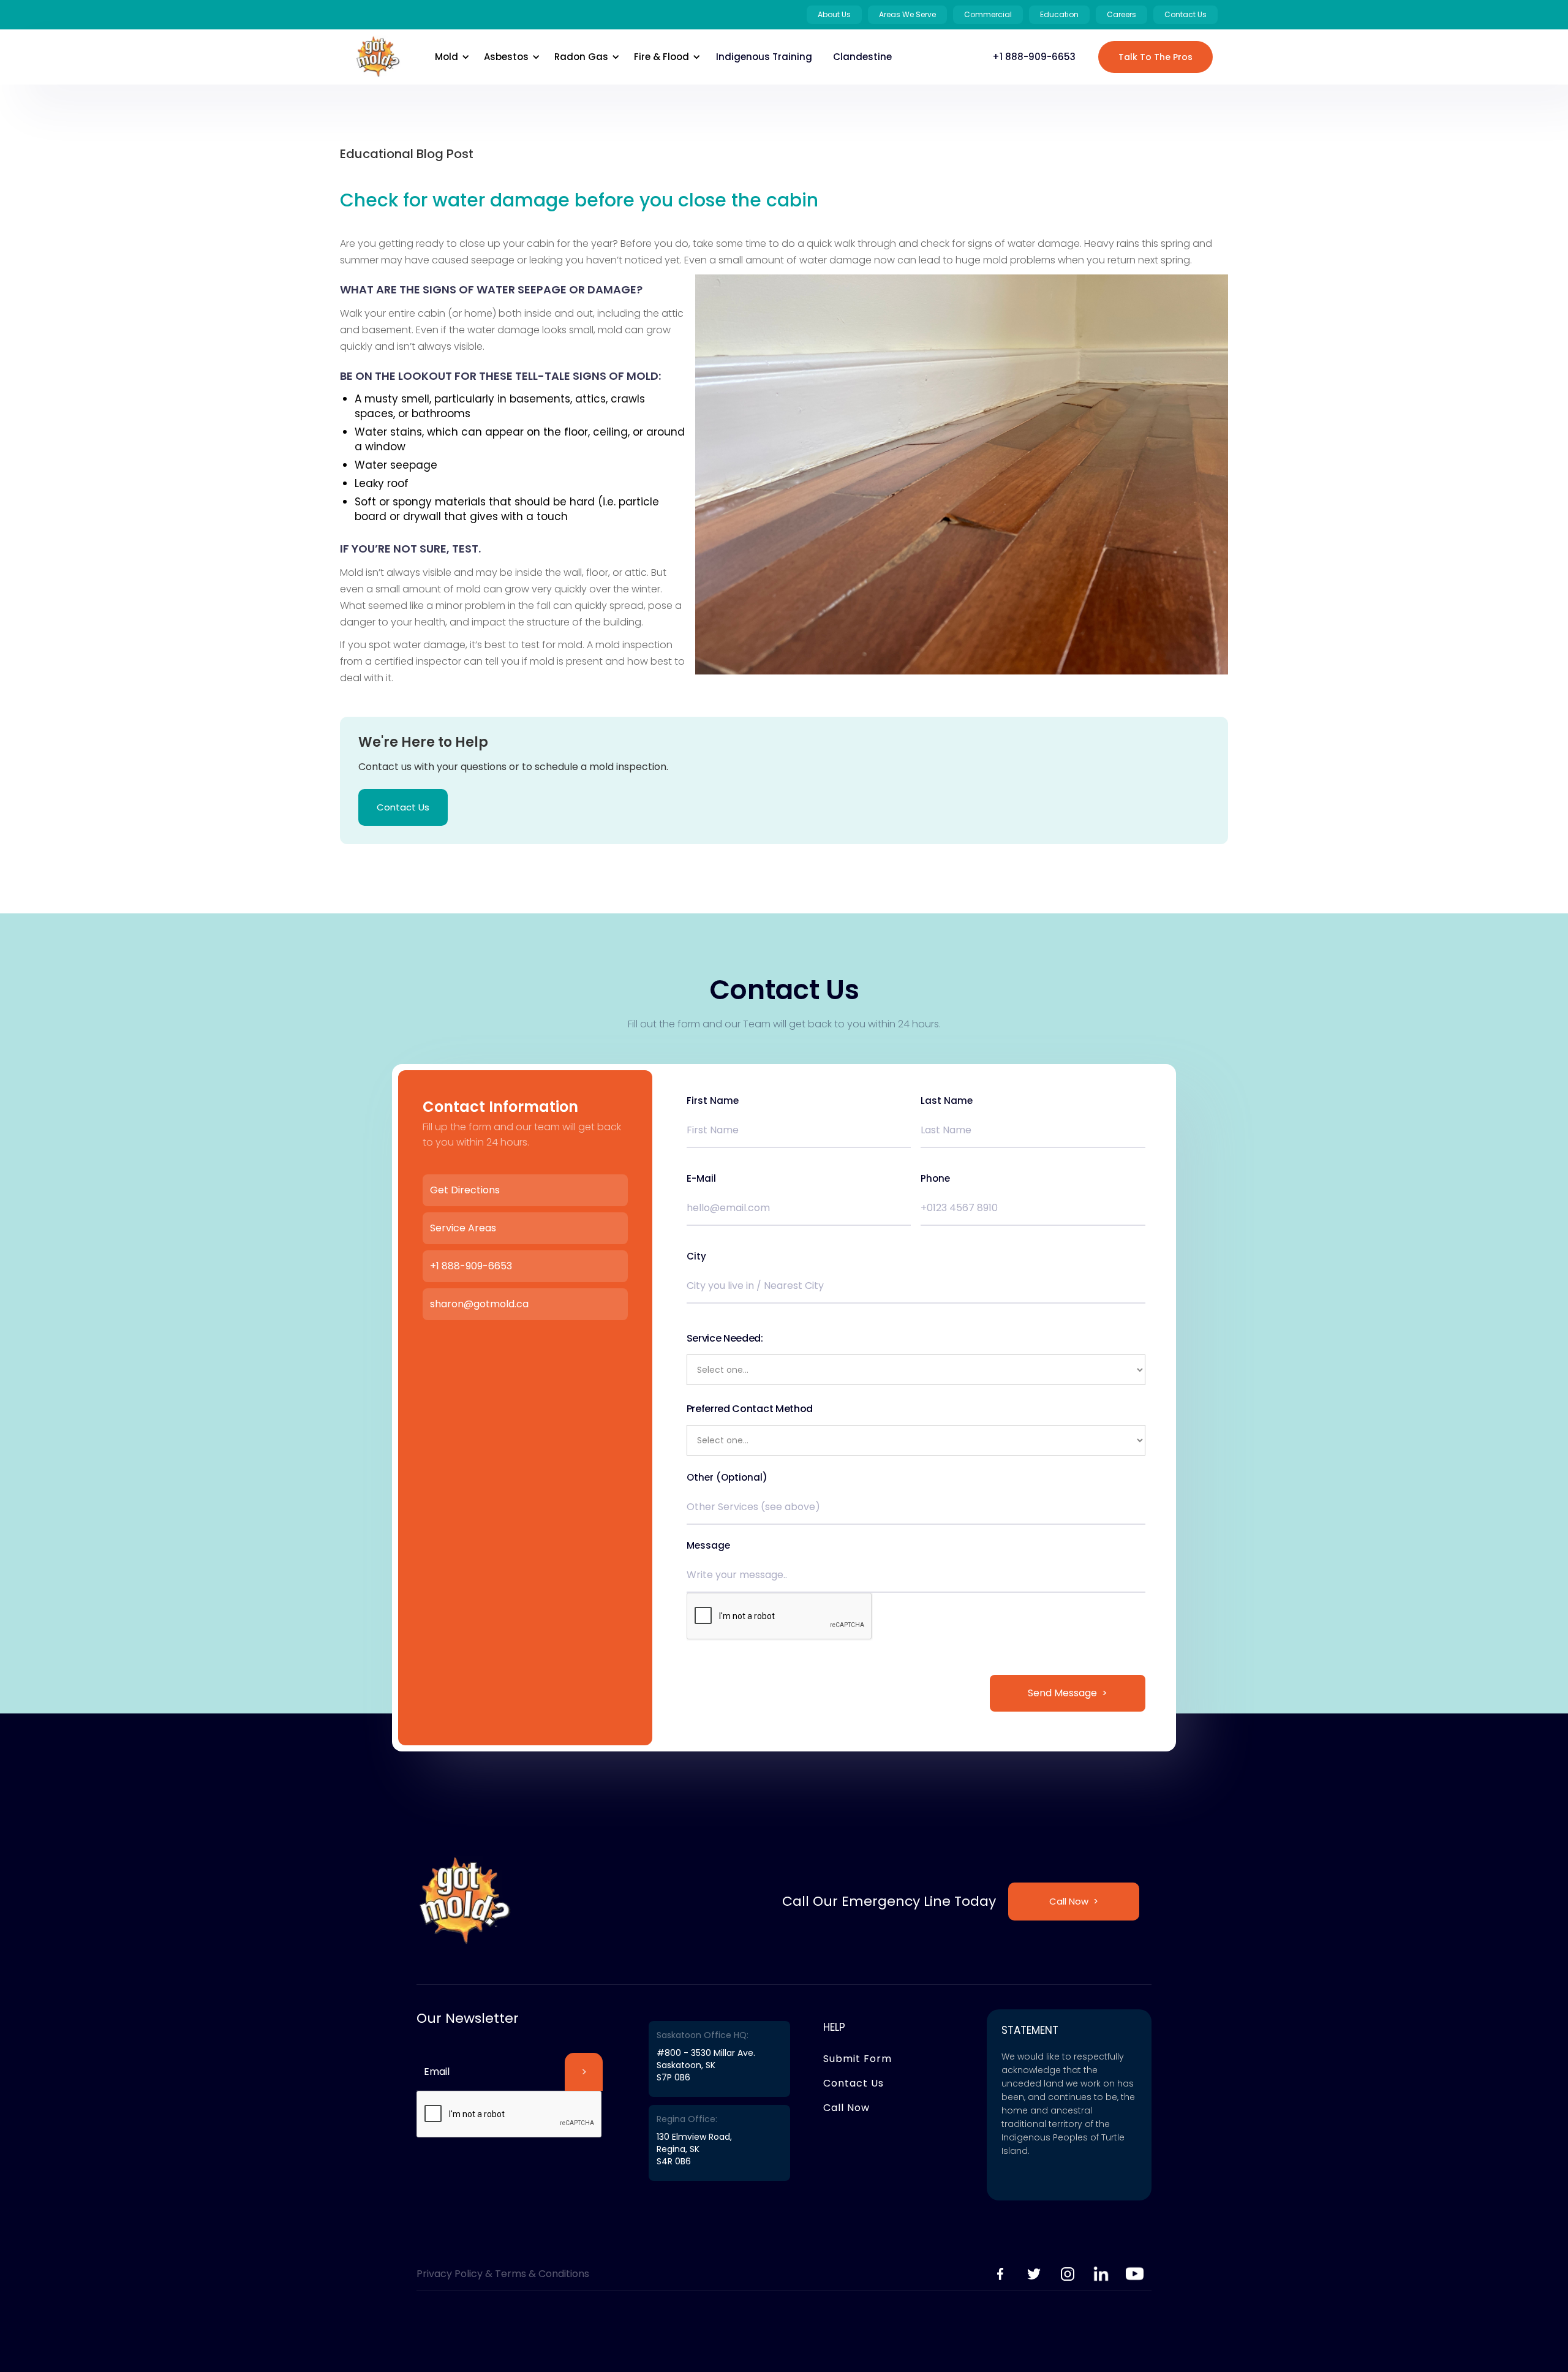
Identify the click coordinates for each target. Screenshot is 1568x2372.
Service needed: (725, 1338)
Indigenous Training (764, 57)
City (696, 1256)
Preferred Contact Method (750, 1409)
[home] (378, 57)
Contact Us (403, 807)
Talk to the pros (1155, 57)
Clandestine (862, 57)
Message (708, 1546)
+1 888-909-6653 (1034, 57)
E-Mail (701, 1179)
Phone (935, 1179)
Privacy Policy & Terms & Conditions (503, 2274)
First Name (713, 1101)
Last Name (947, 1101)
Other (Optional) (727, 1478)
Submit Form (858, 2059)
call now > (1074, 1901)
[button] (450, 57)
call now (846, 2108)
